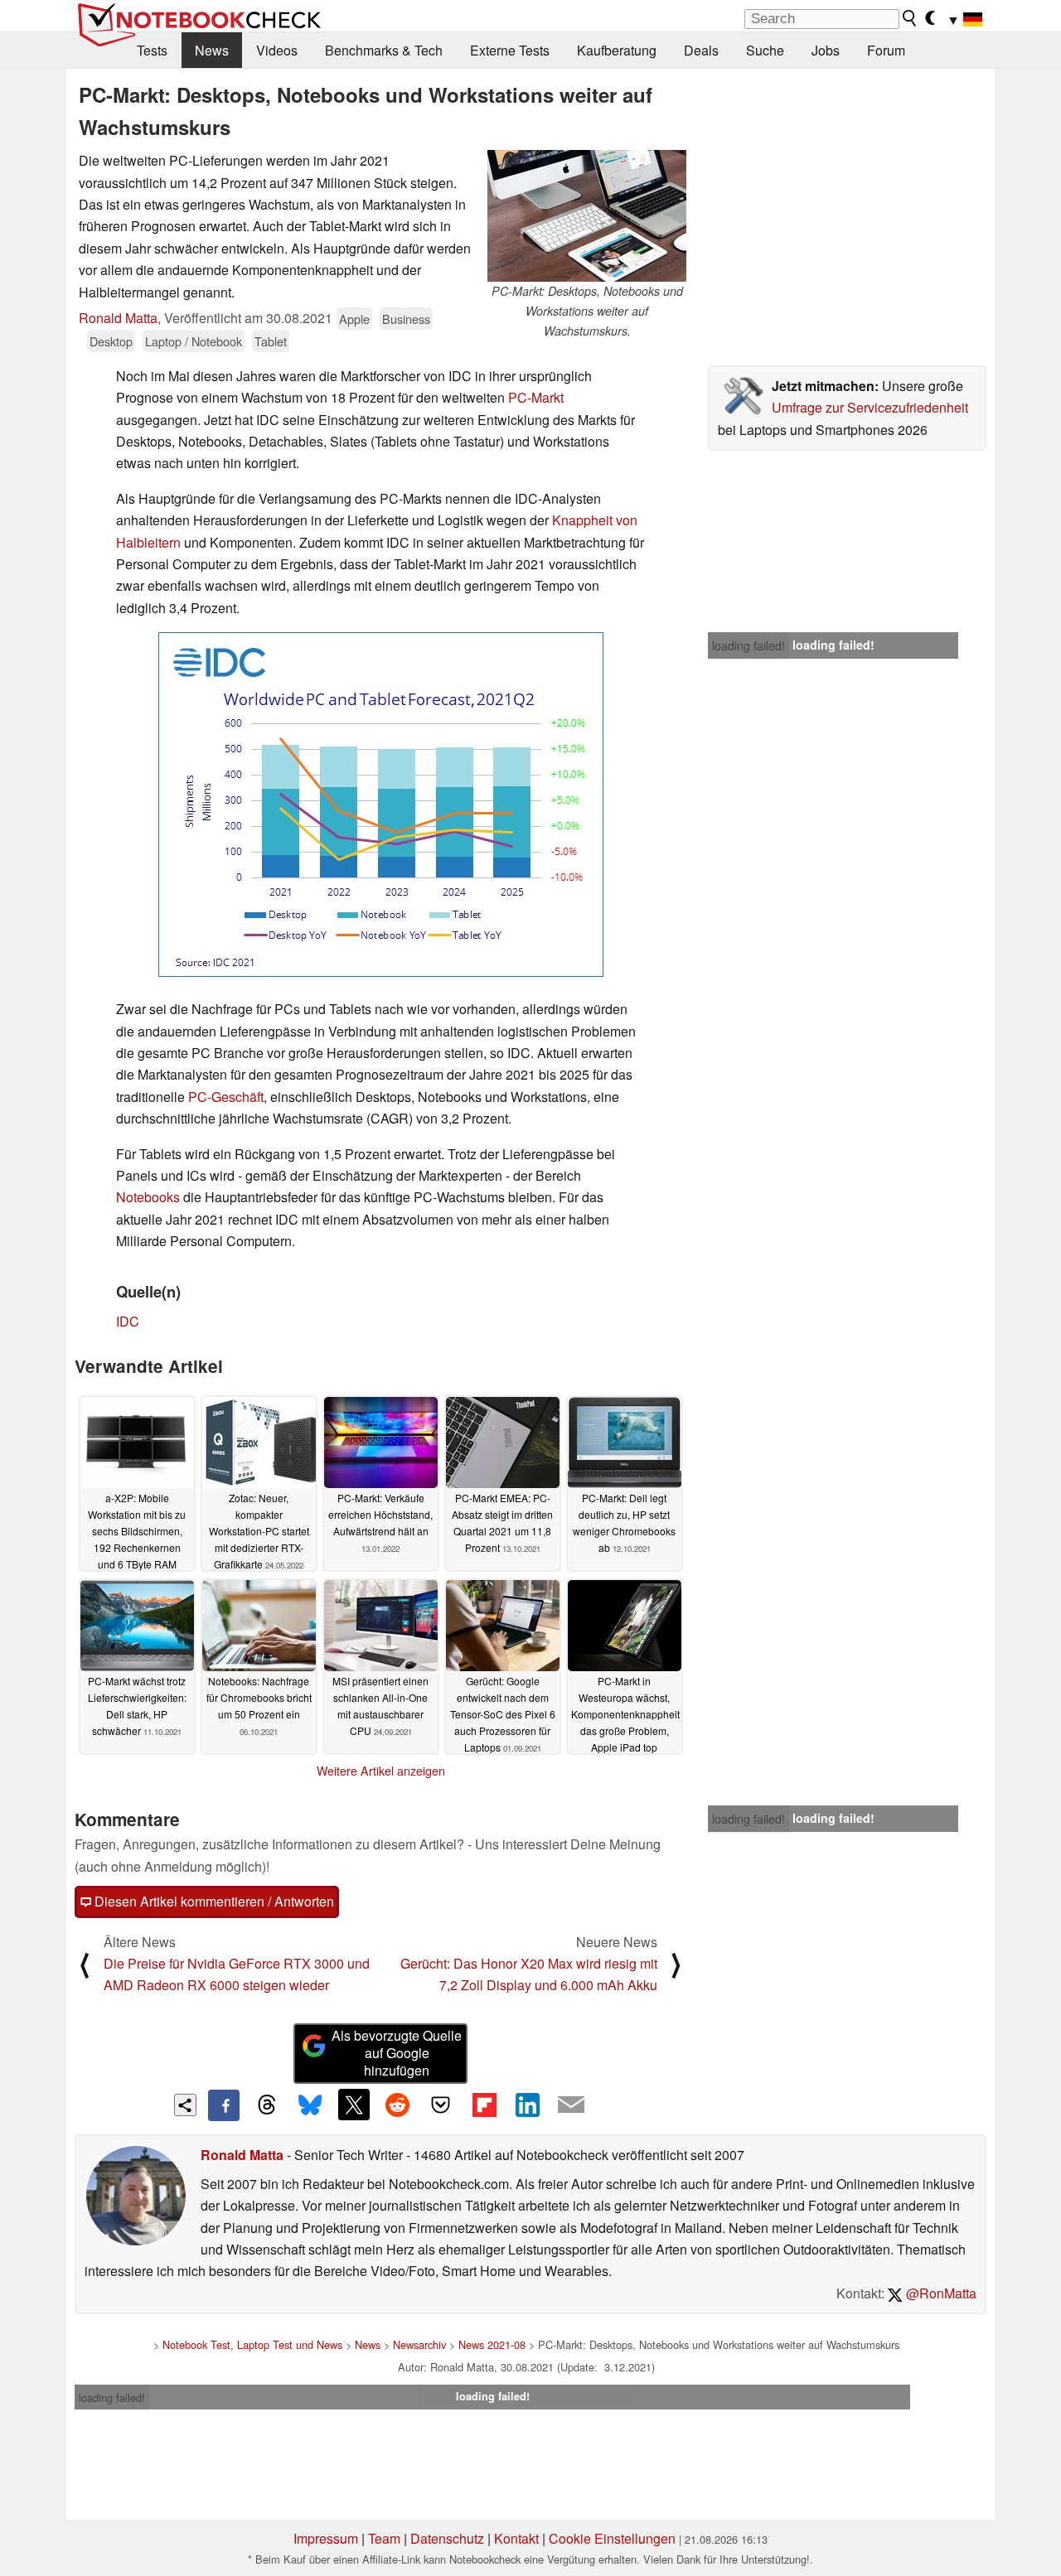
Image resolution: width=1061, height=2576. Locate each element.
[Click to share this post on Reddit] (397, 2105)
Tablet (271, 341)
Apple (354, 319)
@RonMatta (940, 2293)
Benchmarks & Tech (384, 50)
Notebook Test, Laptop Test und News (252, 2344)
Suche (765, 50)
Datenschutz (447, 2538)
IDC (128, 1321)
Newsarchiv (419, 2344)
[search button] (910, 18)
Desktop (111, 341)
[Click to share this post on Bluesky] (310, 2105)
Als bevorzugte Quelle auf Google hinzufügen (397, 2053)
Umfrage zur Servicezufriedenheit (870, 407)
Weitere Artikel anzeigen (381, 1771)
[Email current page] (571, 2105)
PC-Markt (536, 397)
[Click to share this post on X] (354, 2105)
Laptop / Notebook (194, 341)
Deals (701, 50)
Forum (886, 50)
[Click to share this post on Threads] (267, 2105)
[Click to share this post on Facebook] (224, 2105)
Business (406, 319)
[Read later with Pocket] (441, 2105)
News (212, 50)
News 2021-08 (492, 2344)
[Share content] (185, 2105)
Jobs (826, 50)
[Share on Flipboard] (484, 2105)
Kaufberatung (617, 50)
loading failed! (749, 645)
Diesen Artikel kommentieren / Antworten (213, 1901)
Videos (277, 50)
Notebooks (148, 1197)
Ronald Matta (118, 318)
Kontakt (516, 2538)
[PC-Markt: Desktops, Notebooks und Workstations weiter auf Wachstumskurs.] (587, 216)
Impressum (326, 2538)
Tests (152, 50)
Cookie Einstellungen (612, 2538)
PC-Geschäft (226, 1097)
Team (384, 2538)
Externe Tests (510, 50)
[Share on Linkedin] (527, 2105)
